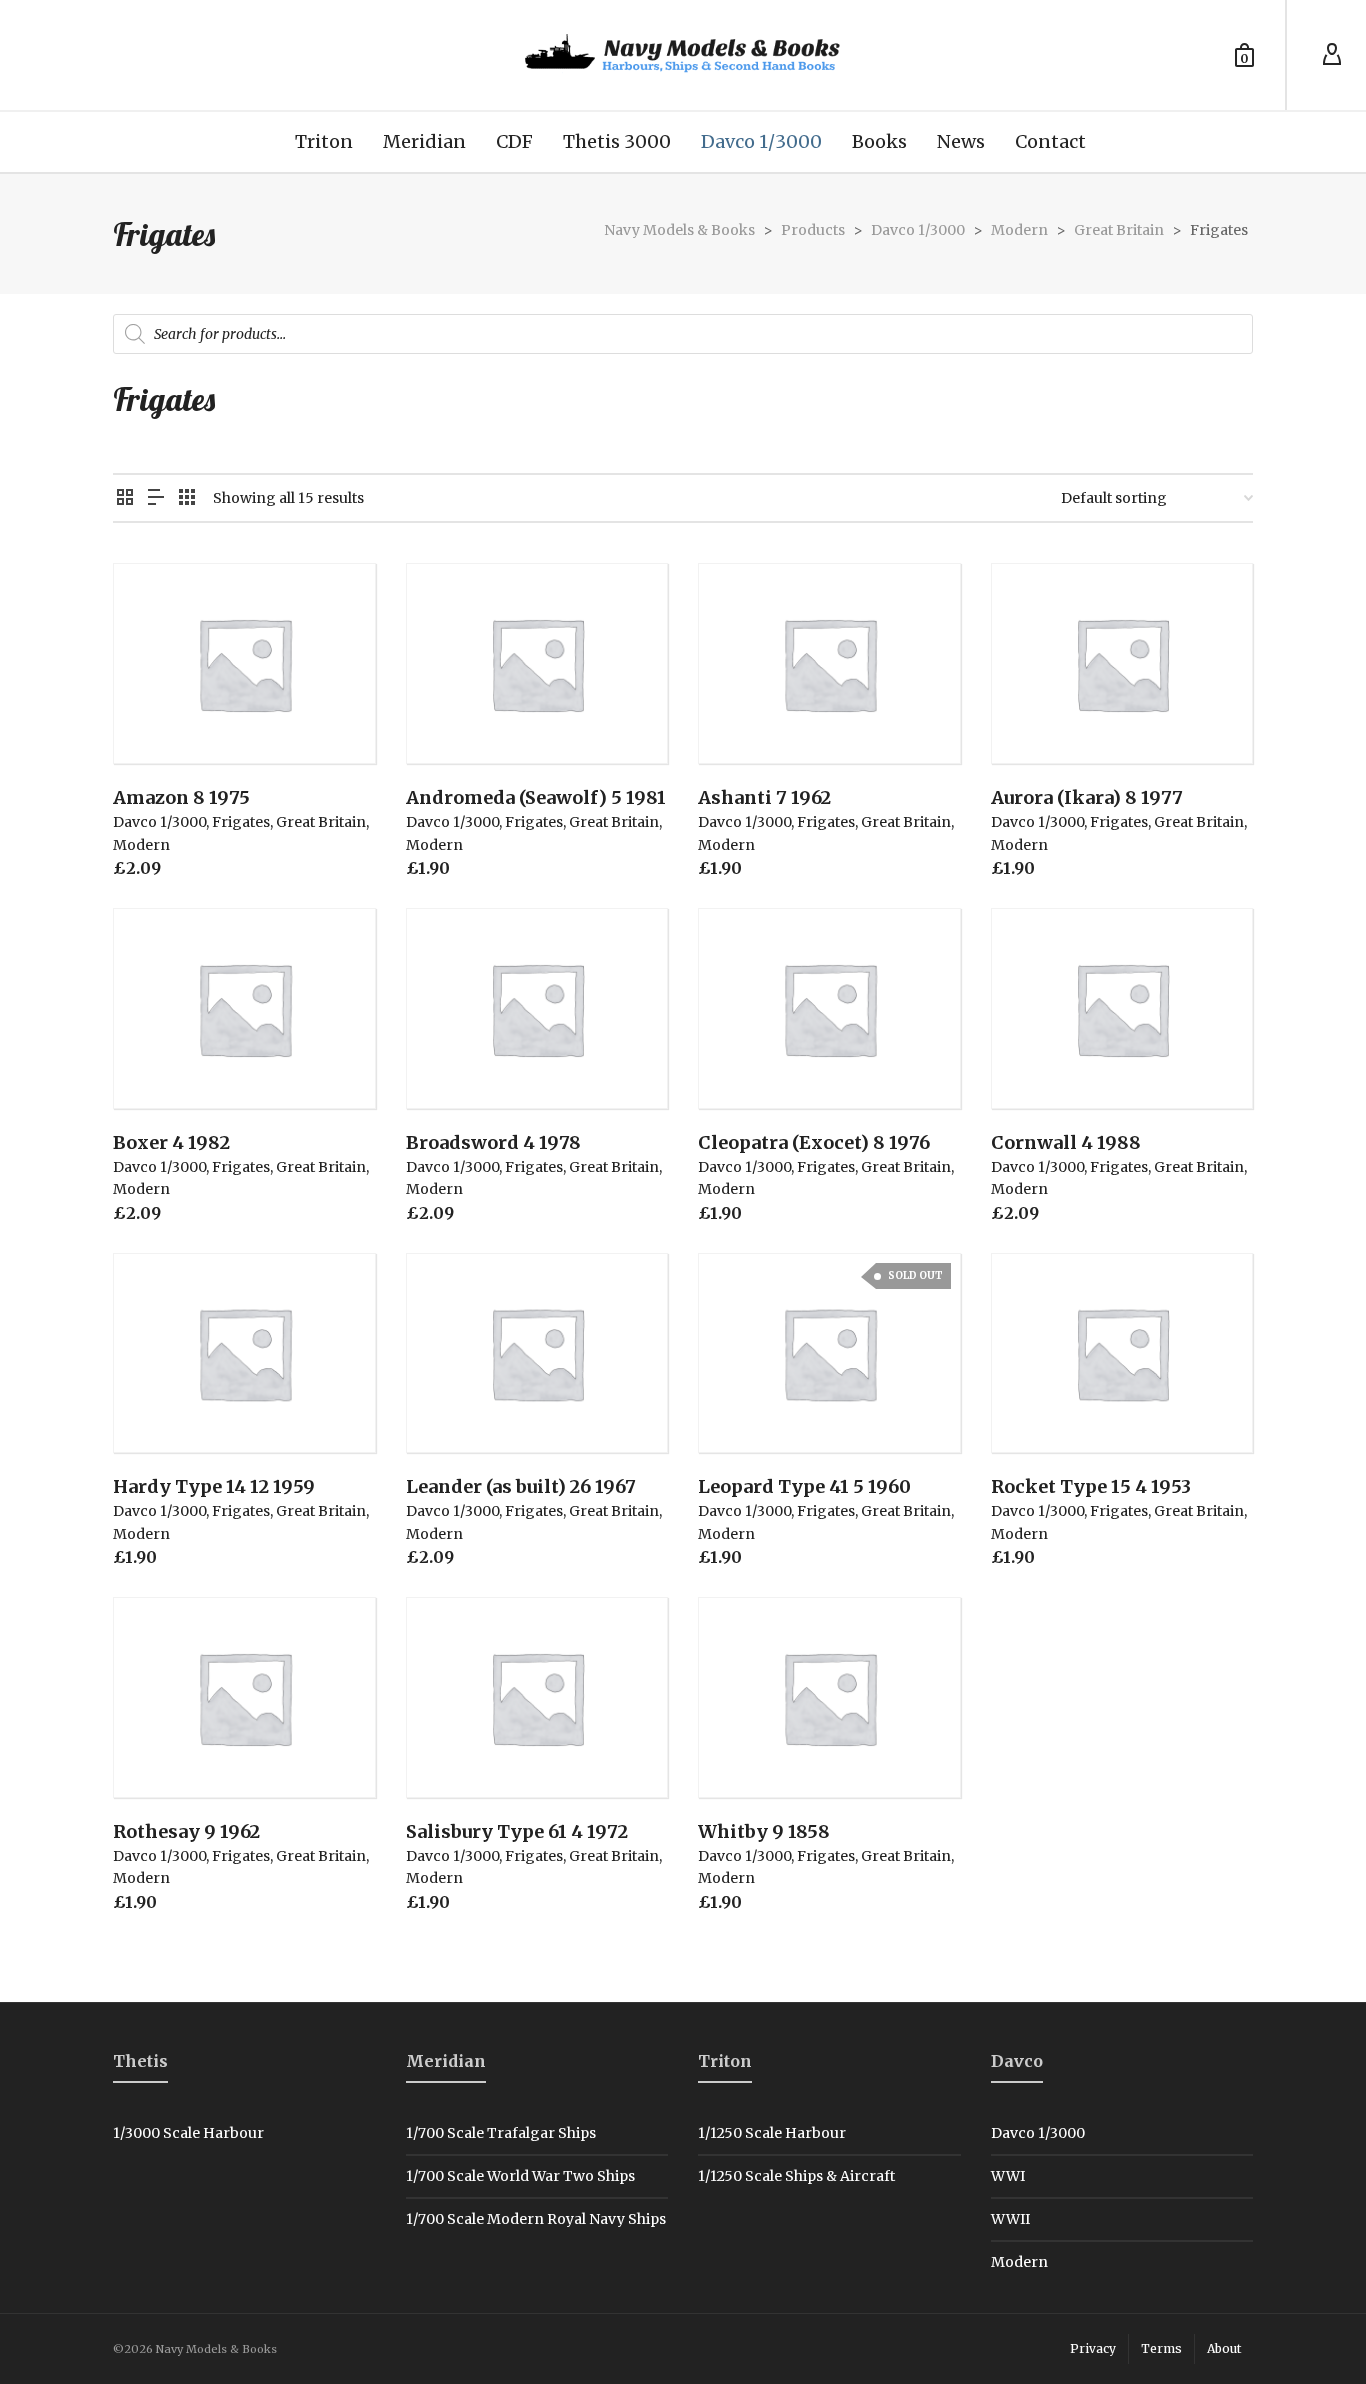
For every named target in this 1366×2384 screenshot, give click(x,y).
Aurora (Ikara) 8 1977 (1087, 797)
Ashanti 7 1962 (764, 797)
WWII (1010, 2219)
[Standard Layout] (125, 498)
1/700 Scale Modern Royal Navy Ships (536, 2219)
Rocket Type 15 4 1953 (1091, 1486)
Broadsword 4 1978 (493, 1142)
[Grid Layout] (187, 498)
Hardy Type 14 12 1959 (214, 1486)
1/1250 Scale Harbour (772, 2133)
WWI (1008, 2176)
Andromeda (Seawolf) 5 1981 (536, 797)
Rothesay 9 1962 (186, 1831)
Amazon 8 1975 (181, 797)
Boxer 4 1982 (171, 1142)
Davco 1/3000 (159, 822)
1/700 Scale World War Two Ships (520, 2176)
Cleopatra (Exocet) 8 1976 (814, 1142)
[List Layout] (156, 498)
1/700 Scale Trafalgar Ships (501, 2133)
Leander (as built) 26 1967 (521, 1486)
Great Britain (321, 822)
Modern (141, 845)
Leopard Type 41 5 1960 (804, 1486)
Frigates (241, 822)
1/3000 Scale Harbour (188, 2133)
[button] (159, 718)
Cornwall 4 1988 (1066, 1142)
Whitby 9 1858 (764, 1831)
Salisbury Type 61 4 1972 (517, 1831)
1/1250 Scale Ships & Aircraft (796, 2176)
